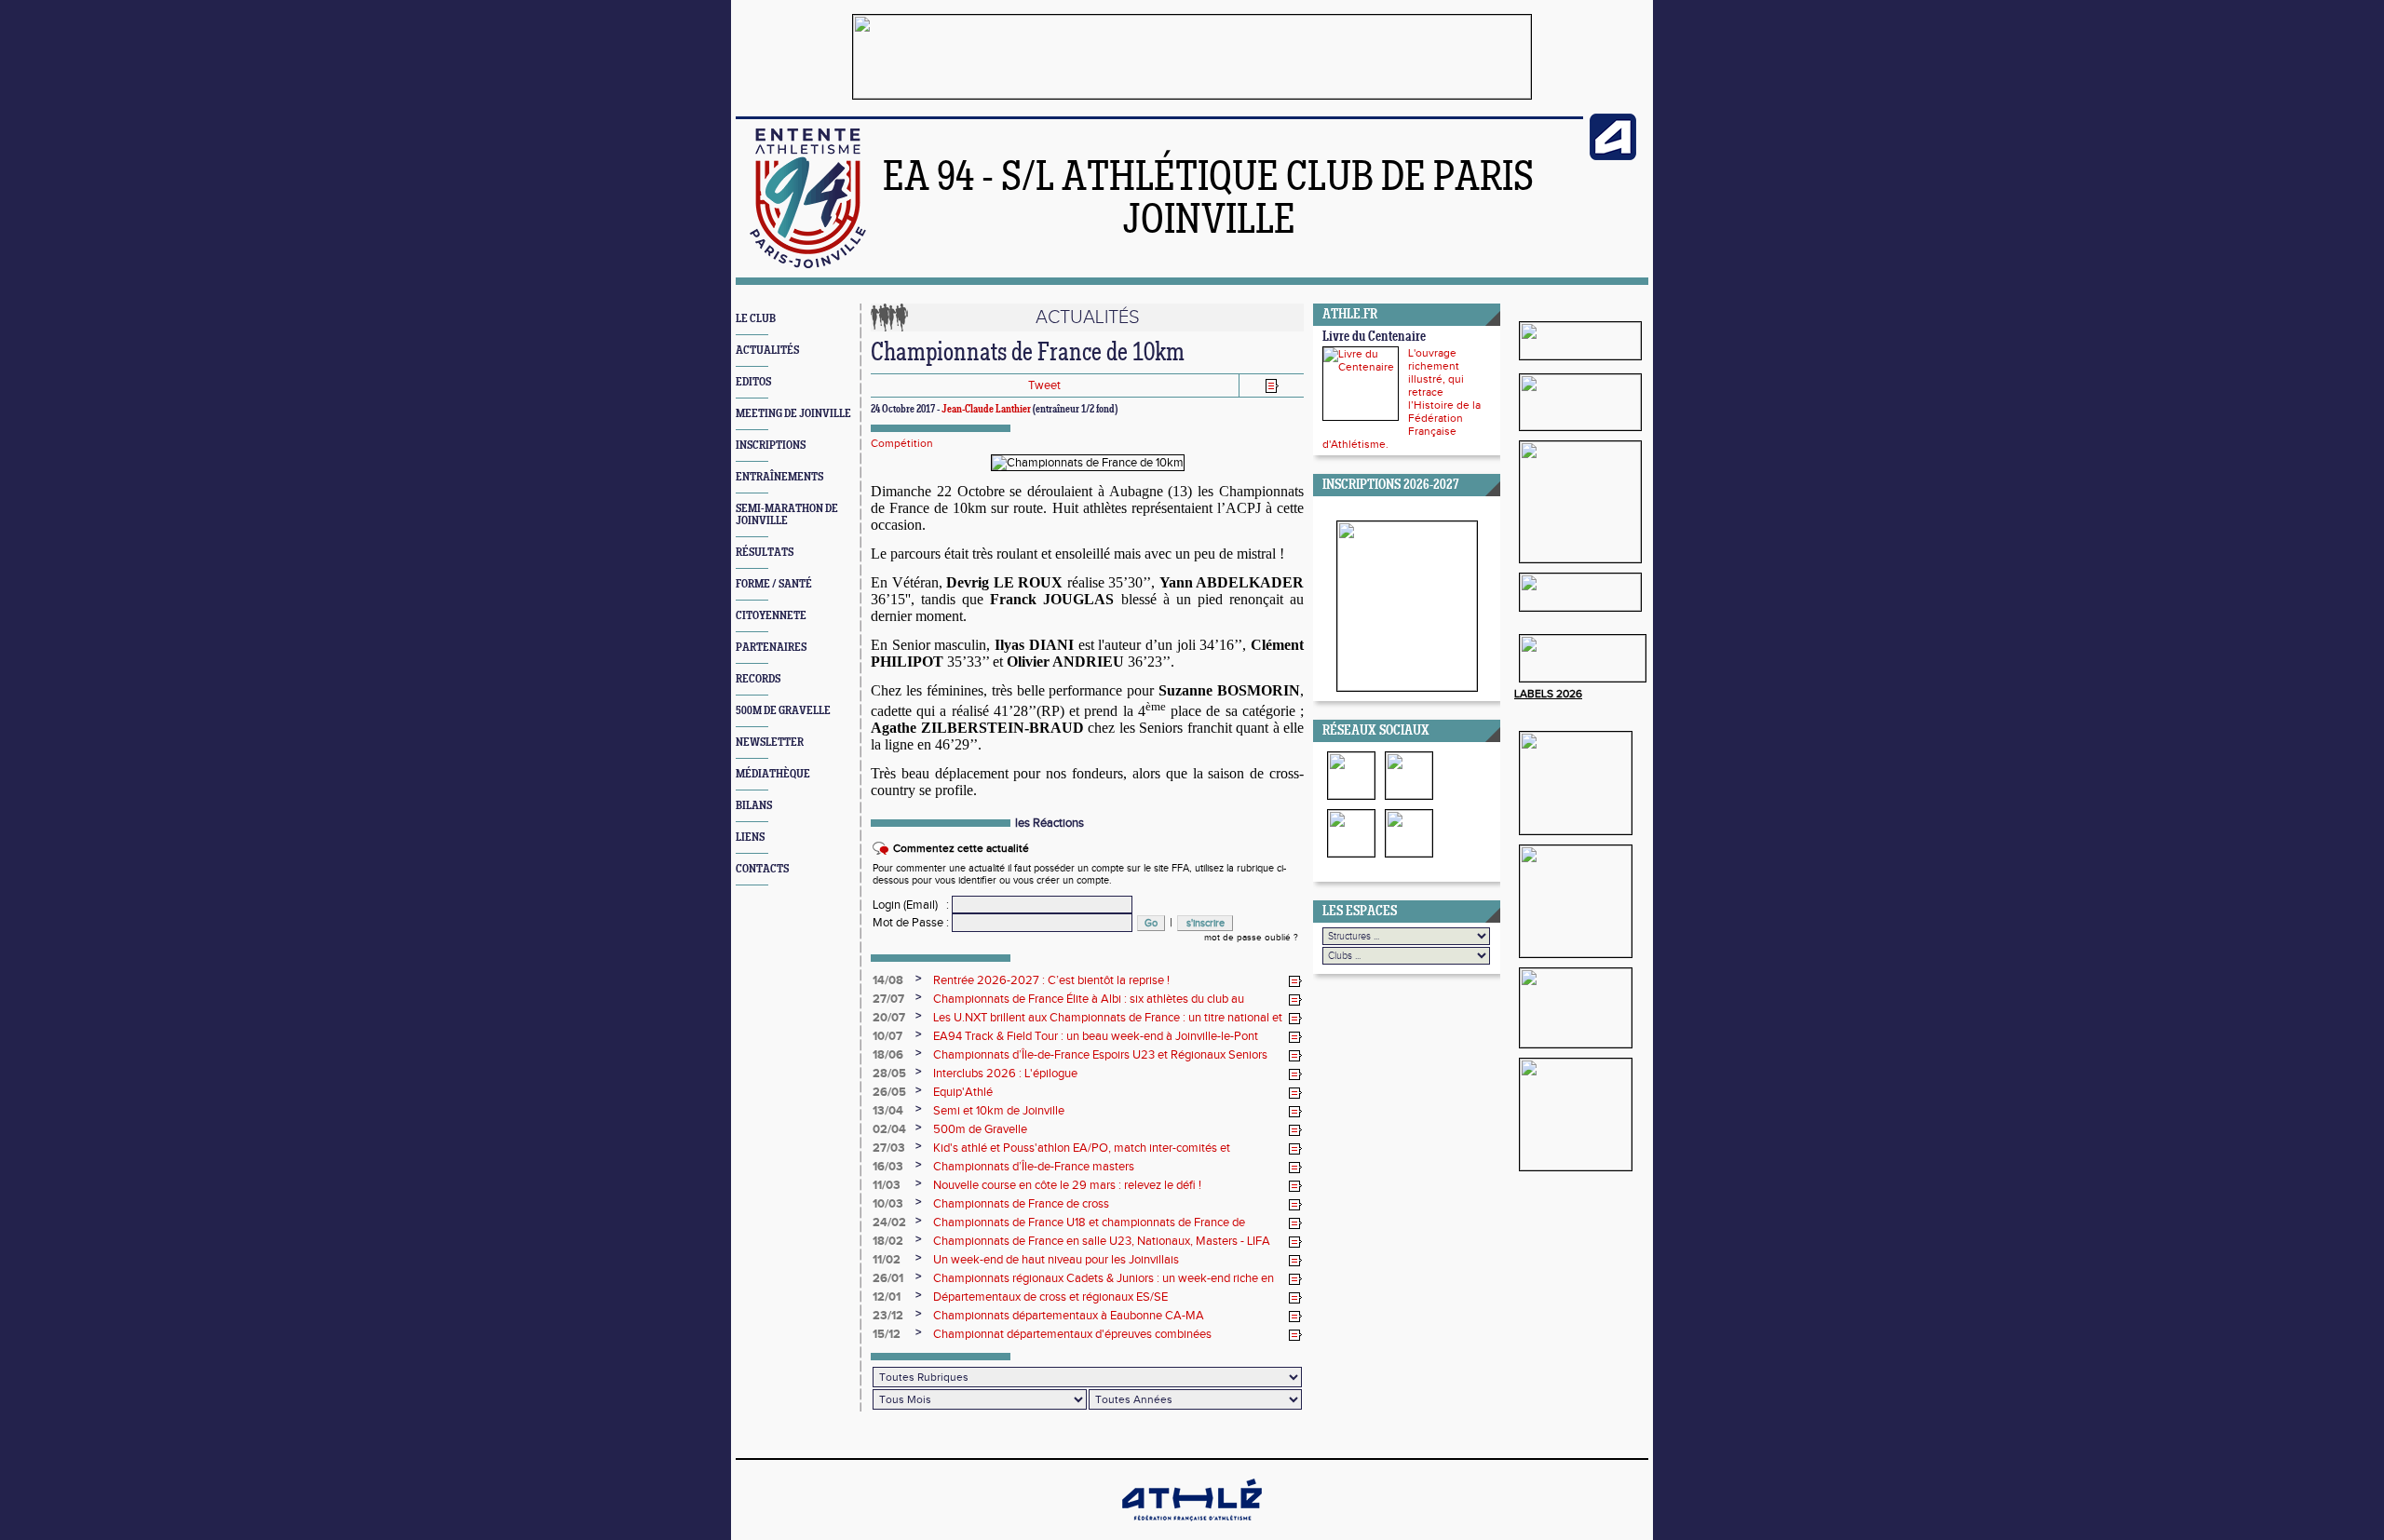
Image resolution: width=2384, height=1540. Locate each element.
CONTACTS (762, 869)
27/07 (888, 999)
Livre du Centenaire (1374, 338)
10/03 (888, 1204)
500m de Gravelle (980, 1129)
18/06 (888, 1055)
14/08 (888, 980)
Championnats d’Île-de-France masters (1034, 1167)
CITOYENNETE (771, 616)
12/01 (887, 1297)
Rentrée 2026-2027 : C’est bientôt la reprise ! (1051, 980)
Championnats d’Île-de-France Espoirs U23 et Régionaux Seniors (1100, 1055)
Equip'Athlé (963, 1092)
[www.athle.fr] (1613, 156)
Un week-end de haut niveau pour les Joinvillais (1056, 1260)
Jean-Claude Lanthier (986, 410)
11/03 (887, 1185)
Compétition (902, 443)
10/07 (887, 1036)
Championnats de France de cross (1021, 1204)
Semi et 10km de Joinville (999, 1111)
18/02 (888, 1241)
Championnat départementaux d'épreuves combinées (1072, 1334)
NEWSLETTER (770, 743)
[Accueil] (808, 264)
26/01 (888, 1278)
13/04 (888, 1111)
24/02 (889, 1223)
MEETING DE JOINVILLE (793, 414)
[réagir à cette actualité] (1295, 981)
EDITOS (753, 382)
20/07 (889, 1018)
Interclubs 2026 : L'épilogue (1005, 1074)
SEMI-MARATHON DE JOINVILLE (787, 515)
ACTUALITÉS (767, 351)
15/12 (887, 1334)
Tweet (1044, 385)
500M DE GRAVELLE (783, 711)
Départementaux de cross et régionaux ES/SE (1050, 1297)
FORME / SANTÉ (774, 584)
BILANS (754, 806)
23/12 (888, 1316)
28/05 (889, 1074)
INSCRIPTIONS (771, 446)
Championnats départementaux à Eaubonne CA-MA (1069, 1316)
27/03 (889, 1148)
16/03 (888, 1167)
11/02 (887, 1260)
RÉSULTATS (765, 553)
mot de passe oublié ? (1251, 938)
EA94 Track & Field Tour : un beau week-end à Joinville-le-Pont (1096, 1036)
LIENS (750, 838)
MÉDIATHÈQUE (773, 774)
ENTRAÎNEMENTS (779, 477)
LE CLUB (756, 319)
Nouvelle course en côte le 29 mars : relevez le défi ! (1067, 1185)
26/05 (889, 1092)
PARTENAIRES (771, 648)
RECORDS (758, 679)
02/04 (889, 1129)
